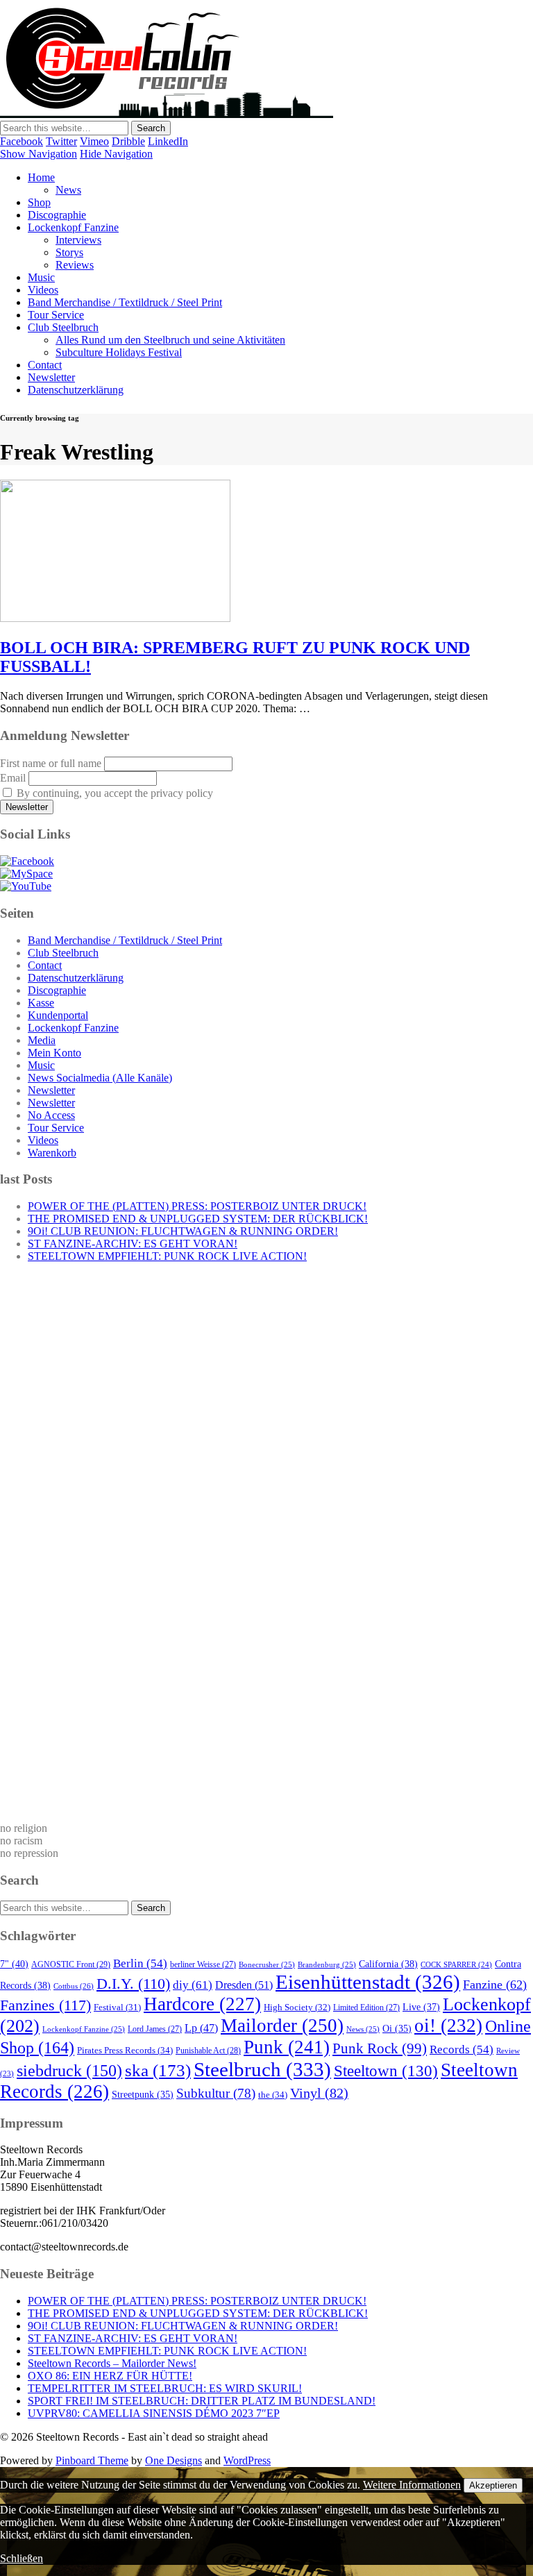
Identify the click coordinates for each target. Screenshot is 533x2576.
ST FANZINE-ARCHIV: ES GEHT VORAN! (133, 1244)
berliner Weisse (203, 1964)
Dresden (244, 1985)
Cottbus (74, 1986)
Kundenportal (58, 1015)
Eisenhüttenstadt (368, 1982)
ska (158, 2070)
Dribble (128, 141)
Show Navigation (39, 154)
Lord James (155, 2029)
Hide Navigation (116, 154)
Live (421, 2007)
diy (193, 1985)
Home (41, 177)
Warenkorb (52, 1153)
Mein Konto (54, 1053)
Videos (43, 290)
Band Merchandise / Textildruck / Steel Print (125, 302)
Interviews (78, 240)
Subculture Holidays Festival (119, 352)
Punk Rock (380, 2048)
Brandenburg (327, 1964)
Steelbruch (262, 2069)
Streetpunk (143, 2095)
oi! (448, 2026)
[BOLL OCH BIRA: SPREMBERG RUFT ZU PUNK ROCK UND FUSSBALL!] (115, 618)
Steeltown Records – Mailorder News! (112, 2363)
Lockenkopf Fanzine (73, 227)
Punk (287, 2047)
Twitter (61, 141)
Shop (39, 202)
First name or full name (51, 763)
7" (14, 1964)
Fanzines (45, 2005)
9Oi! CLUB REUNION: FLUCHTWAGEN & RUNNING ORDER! (183, 1231)
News (68, 190)
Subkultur (216, 2093)
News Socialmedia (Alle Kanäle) (100, 1078)
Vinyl (319, 2093)
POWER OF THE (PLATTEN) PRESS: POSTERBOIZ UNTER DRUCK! (197, 1206)
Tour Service (56, 315)
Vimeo (94, 141)
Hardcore (202, 2004)
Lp (201, 2028)
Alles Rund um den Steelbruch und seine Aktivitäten (170, 340)
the (273, 2095)
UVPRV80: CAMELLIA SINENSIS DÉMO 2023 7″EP (154, 2413)
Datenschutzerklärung (76, 390)
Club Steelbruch (63, 327)
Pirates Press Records (125, 2050)
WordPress (247, 2460)
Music (41, 277)
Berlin (140, 1963)
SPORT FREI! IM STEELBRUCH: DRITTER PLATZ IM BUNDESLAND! (202, 2401)
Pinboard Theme (92, 2460)
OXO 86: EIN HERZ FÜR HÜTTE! (110, 2376)
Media (42, 1040)
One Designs (174, 2460)
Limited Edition (366, 2007)
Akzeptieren (493, 2485)
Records (462, 2049)
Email (13, 778)
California (388, 1964)
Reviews (75, 265)
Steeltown (386, 2071)
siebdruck (69, 2071)
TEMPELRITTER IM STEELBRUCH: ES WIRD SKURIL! (165, 2388)
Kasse (41, 1003)
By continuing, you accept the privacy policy (113, 793)
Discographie (57, 215)
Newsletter (51, 377)
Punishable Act (208, 2051)
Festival (117, 2007)
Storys (69, 252)
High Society (297, 2007)
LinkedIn (168, 141)
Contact (45, 365)
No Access (51, 1115)
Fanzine (495, 1985)
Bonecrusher (267, 1964)
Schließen (22, 2558)
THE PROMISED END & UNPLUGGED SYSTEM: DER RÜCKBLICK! (198, 1219)
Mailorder (282, 2026)
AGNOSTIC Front (71, 1964)
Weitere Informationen (412, 2485)
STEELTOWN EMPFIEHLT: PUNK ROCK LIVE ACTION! (167, 1256)
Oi (397, 2029)
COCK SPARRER (456, 1964)
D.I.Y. (133, 1984)
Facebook (22, 141)
